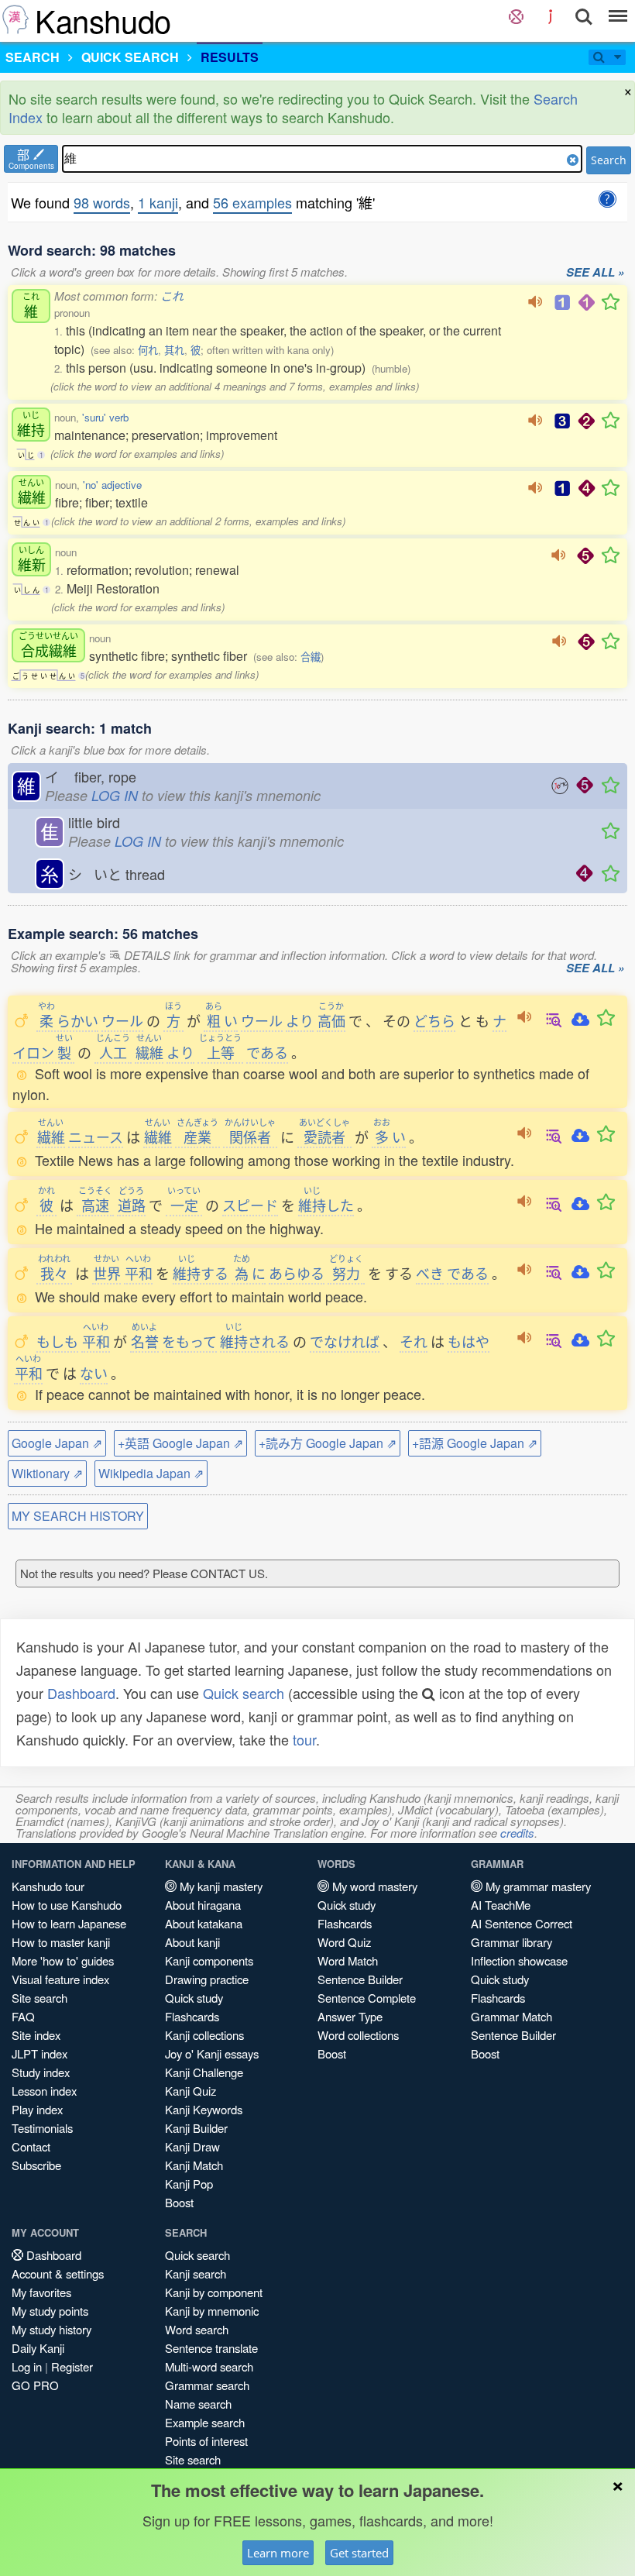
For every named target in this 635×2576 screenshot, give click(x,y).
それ (414, 1341)
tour (304, 1739)
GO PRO (35, 2385)
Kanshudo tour (48, 1886)
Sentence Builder (360, 1979)
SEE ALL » (595, 273)
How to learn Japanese (69, 1923)
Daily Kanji (38, 2348)
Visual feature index (60, 1979)
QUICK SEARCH (130, 57)
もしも (57, 1341)
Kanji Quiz (190, 2091)
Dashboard (81, 1693)
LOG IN (115, 795)
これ (172, 296)
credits (517, 1833)
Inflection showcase (519, 1960)
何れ (148, 350)
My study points (50, 2311)
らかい (68, 1020)
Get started (359, 2553)
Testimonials (42, 2128)
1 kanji (158, 202)
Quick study (194, 1998)
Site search (39, 1998)
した (326, 1205)
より (300, 1020)
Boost (179, 2202)
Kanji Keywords (204, 2109)
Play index (37, 2109)
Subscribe (36, 2165)
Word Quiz (344, 1942)
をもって (189, 1341)
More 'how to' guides (63, 1960)
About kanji (192, 1942)
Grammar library (511, 1942)
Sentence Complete (367, 1998)
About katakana (204, 1923)
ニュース (96, 1137)
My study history (51, 2329)
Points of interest (206, 2441)
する (201, 1273)
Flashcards (192, 2016)
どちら (434, 1020)
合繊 (311, 657)
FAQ (23, 2016)
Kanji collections (204, 2035)
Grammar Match (511, 2016)
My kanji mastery (220, 1886)
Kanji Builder (196, 2128)
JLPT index (39, 2053)
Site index (36, 2035)
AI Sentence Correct (522, 1923)
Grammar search (207, 2385)
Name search (198, 2404)
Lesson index (44, 2091)
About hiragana (203, 1905)
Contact (31, 2146)
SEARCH (33, 57)
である (267, 1052)
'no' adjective (112, 485)
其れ (174, 350)
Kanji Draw (192, 2146)
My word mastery (373, 1886)
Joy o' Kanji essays (212, 2053)
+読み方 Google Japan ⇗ (328, 1443)
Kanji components (209, 1960)
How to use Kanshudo (67, 1905)
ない (94, 1373)
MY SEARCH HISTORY (78, 1516)
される (255, 1341)
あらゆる (297, 1273)
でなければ (345, 1341)
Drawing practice (207, 1979)
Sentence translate (211, 2348)
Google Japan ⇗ (57, 1443)
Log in (27, 2366)
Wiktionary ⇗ (47, 1473)
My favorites (41, 2292)
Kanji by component (214, 2292)
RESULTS (230, 57)
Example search (205, 2422)
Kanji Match (194, 2165)
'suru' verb (105, 417)
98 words (102, 202)
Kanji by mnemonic (212, 2311)
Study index (41, 2072)
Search (609, 160)
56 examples (252, 202)
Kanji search (196, 2273)
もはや (469, 1341)
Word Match (348, 1960)
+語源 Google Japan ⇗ (475, 1443)
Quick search (244, 1693)
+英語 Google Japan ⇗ (180, 1443)
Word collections (358, 2035)
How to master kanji (61, 1942)
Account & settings (58, 2273)
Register (72, 2366)
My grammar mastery (537, 1886)
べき (430, 1273)
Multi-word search (209, 2366)
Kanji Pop (189, 2184)
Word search (197, 2329)
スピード (250, 1205)
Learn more (278, 2553)
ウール (122, 1020)
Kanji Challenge (204, 2072)
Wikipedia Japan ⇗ (151, 1473)
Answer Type (350, 2016)
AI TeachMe (501, 1905)
